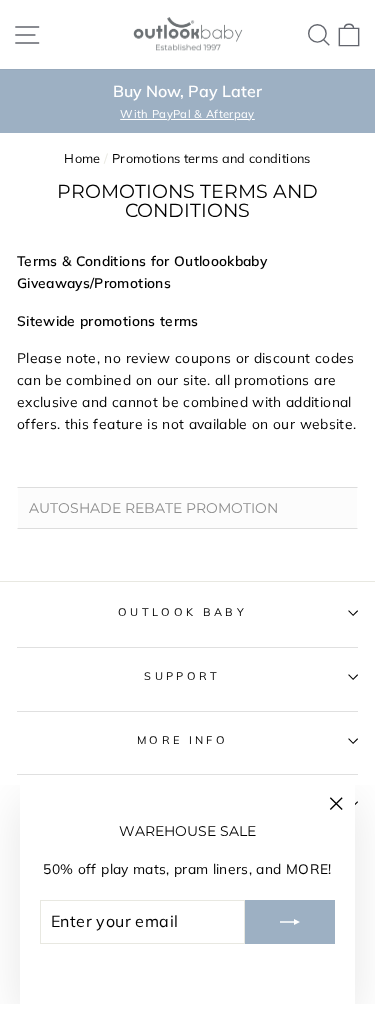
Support (182, 676)
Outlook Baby (182, 612)
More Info (182, 740)
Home (82, 158)
